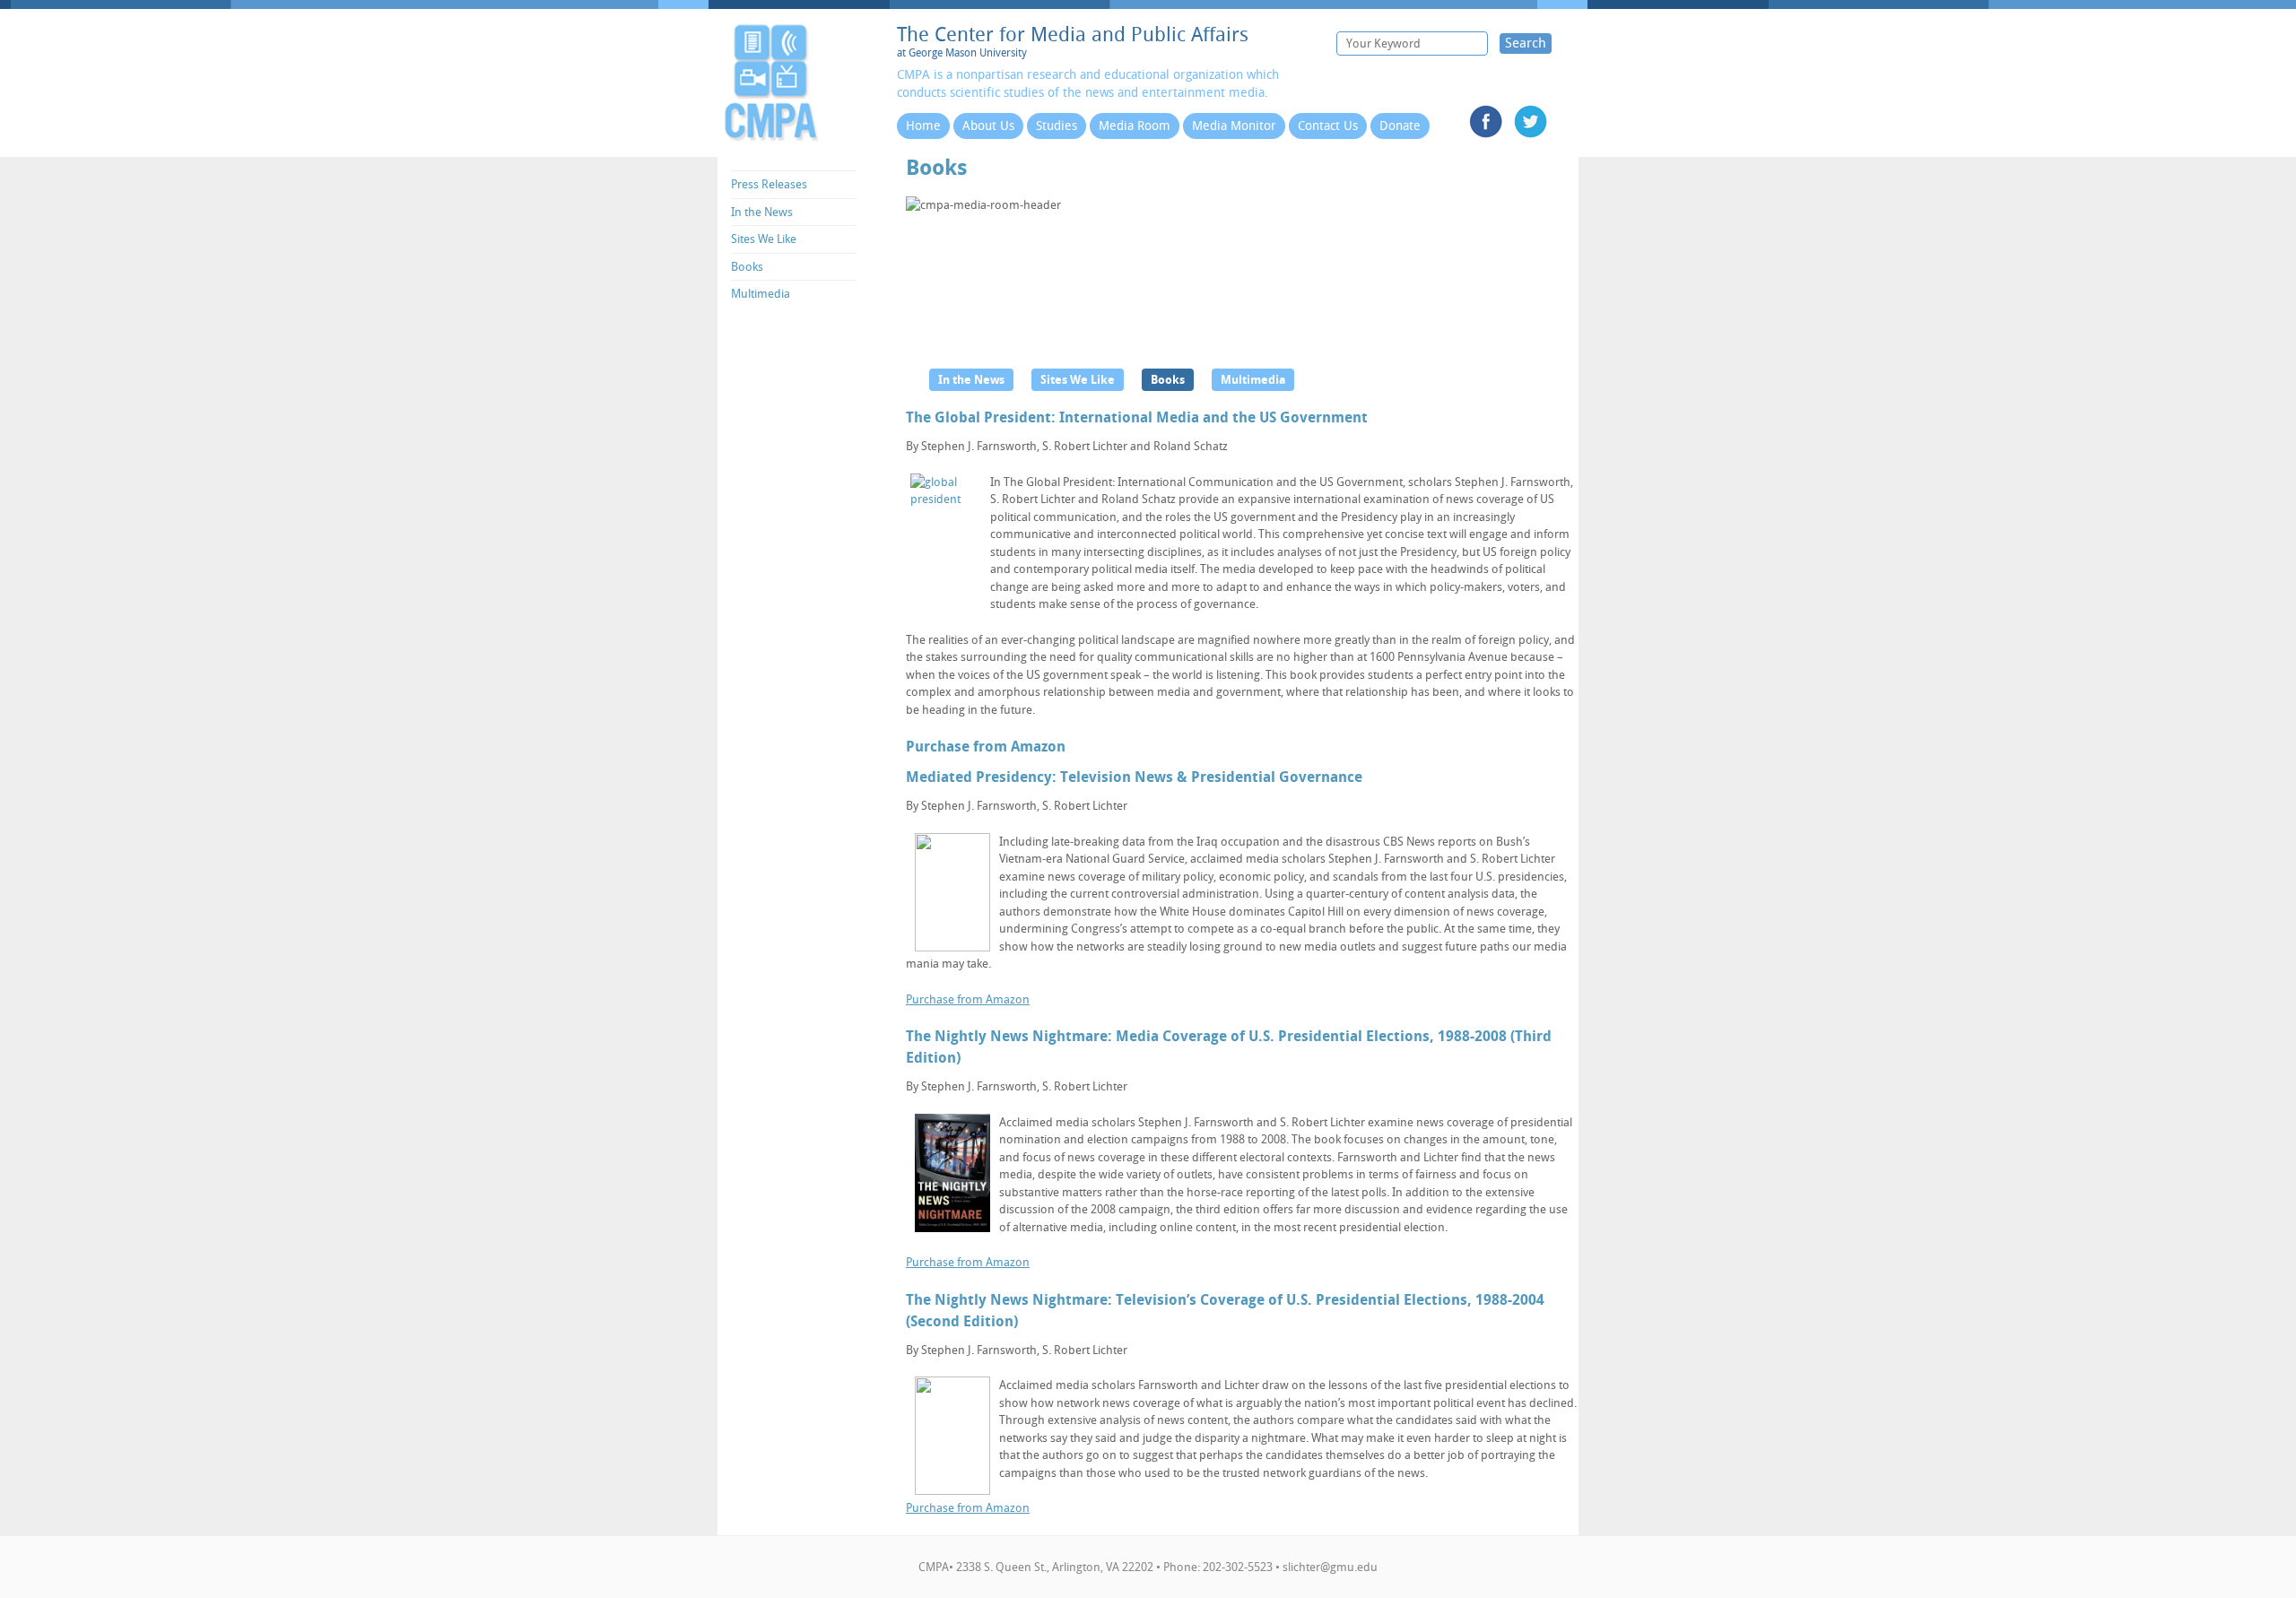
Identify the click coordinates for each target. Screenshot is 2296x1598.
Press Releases (769, 184)
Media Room (1135, 126)
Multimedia (761, 294)
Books (747, 267)
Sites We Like (764, 239)
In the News (762, 212)
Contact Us (1328, 126)
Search (1526, 43)
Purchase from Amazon (986, 747)
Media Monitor (1234, 126)
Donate (1400, 126)
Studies (1057, 126)
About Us (988, 126)
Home (923, 126)
